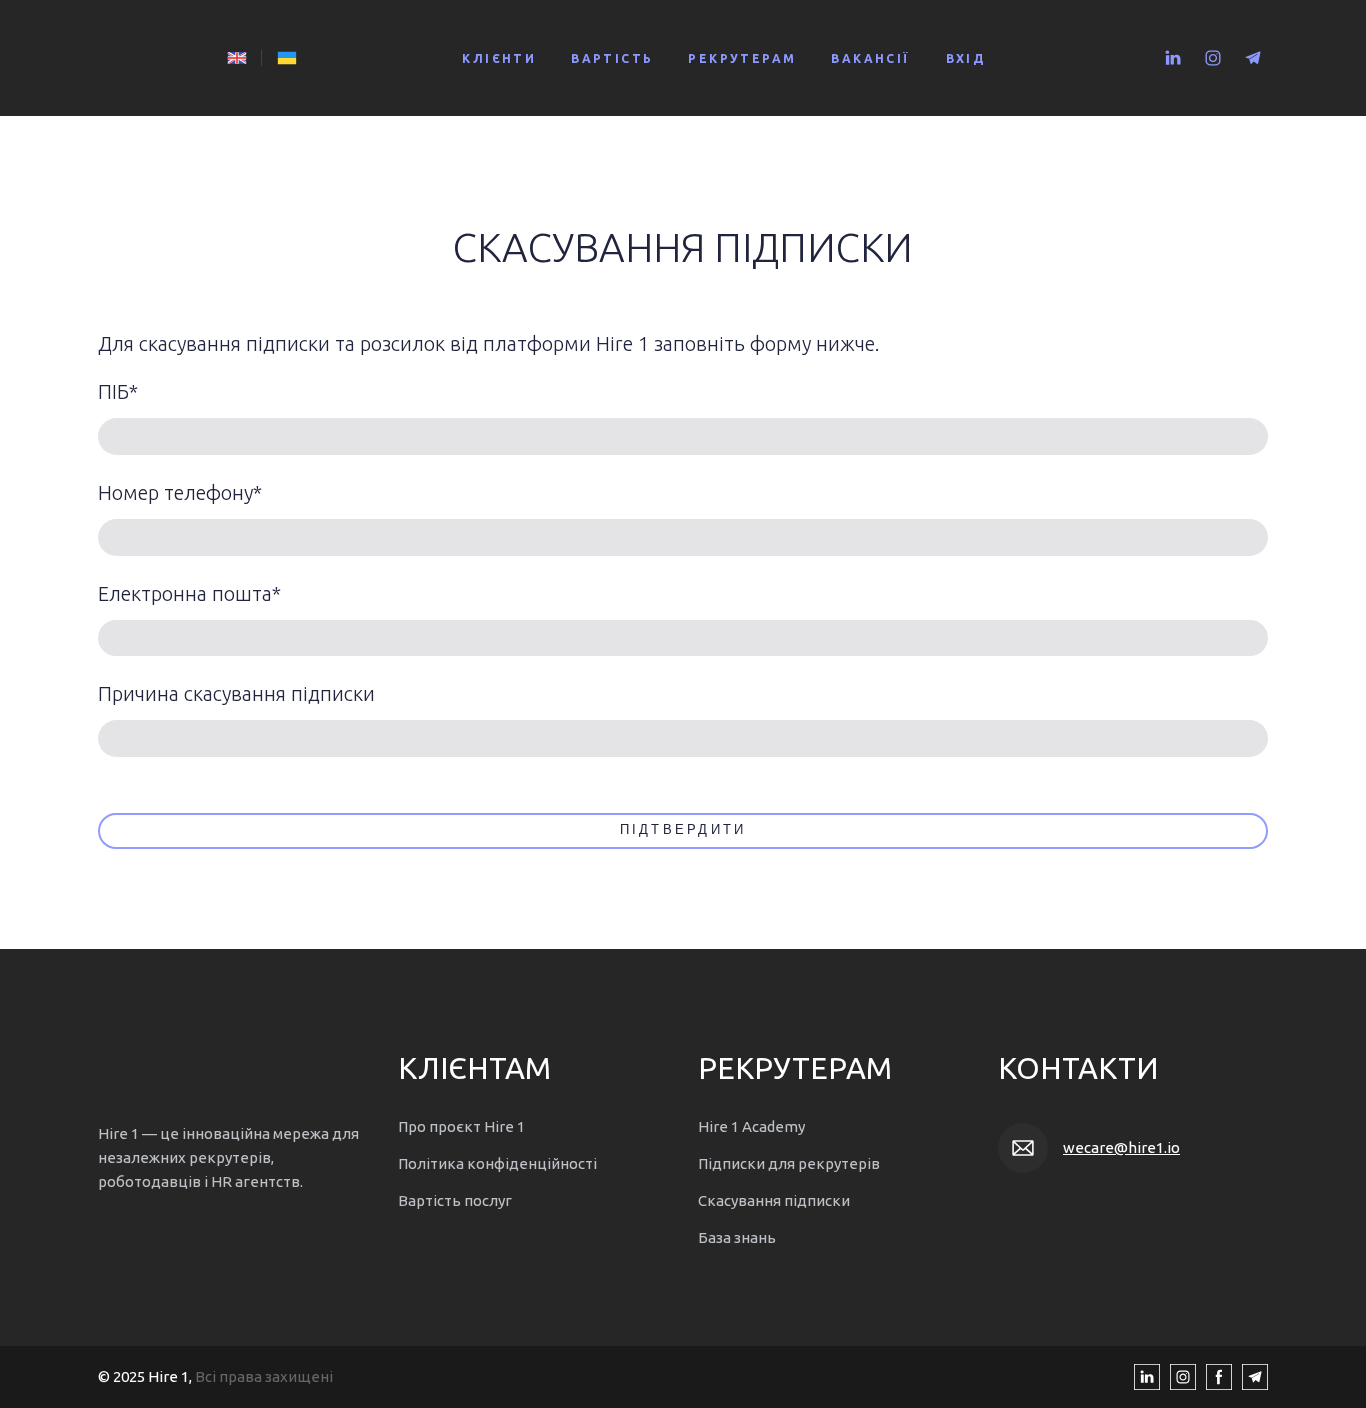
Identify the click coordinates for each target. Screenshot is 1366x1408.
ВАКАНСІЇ (870, 58)
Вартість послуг (455, 1200)
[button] (1173, 58)
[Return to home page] (152, 58)
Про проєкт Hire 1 (461, 1126)
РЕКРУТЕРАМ (742, 58)
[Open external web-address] (237, 58)
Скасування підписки (774, 1200)
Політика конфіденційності (497, 1163)
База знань (737, 1237)
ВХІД (966, 58)
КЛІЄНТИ (499, 58)
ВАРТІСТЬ (612, 58)
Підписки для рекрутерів (789, 1163)
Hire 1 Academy (751, 1126)
